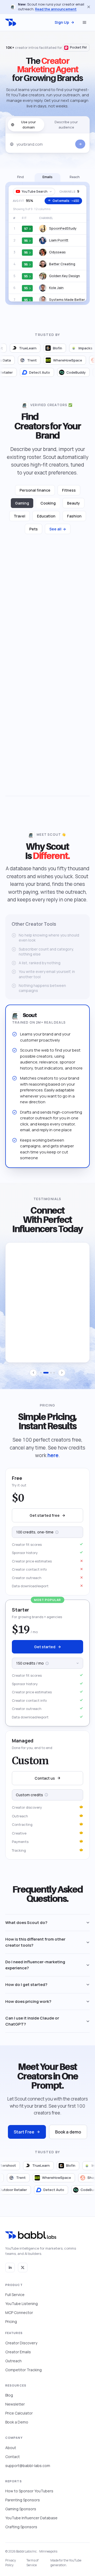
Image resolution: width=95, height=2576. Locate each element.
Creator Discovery (21, 2343)
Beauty (74, 508)
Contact (13, 2457)
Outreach (13, 2361)
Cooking (48, 508)
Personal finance (35, 495)
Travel (20, 521)
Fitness (69, 495)
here (53, 1461)
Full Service (15, 2295)
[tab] (20, 183)
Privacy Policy (11, 2563)
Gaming (22, 508)
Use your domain (28, 130)
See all (58, 534)
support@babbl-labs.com (28, 2466)
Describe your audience (66, 130)
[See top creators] (80, 149)
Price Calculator (19, 2413)
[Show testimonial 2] (44, 1378)
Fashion (74, 521)
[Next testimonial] (62, 1378)
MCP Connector (19, 2313)
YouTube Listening (22, 2304)
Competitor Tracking (23, 2370)
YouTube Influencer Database (31, 2518)
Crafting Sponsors (21, 2527)
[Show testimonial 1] (41, 1378)
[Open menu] (84, 22)
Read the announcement (56, 9)
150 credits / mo (45, 1667)
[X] (23, 2268)
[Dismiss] (89, 7)
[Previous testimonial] (33, 1378)
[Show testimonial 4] (54, 1378)
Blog (9, 2395)
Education (46, 521)
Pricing (11, 2321)
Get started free (45, 1521)
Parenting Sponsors (23, 2500)
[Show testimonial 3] (49, 1378)
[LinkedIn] (10, 2268)
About (11, 2448)
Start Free (24, 2137)
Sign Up (62, 22)
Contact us (45, 1783)
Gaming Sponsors (21, 2509)
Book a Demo (17, 2422)
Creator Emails (18, 2352)
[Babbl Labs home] (11, 22)
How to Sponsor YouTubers (29, 2491)
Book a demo (68, 2137)
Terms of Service (32, 2563)
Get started (45, 1652)
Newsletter (15, 2404)
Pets (34, 534)
